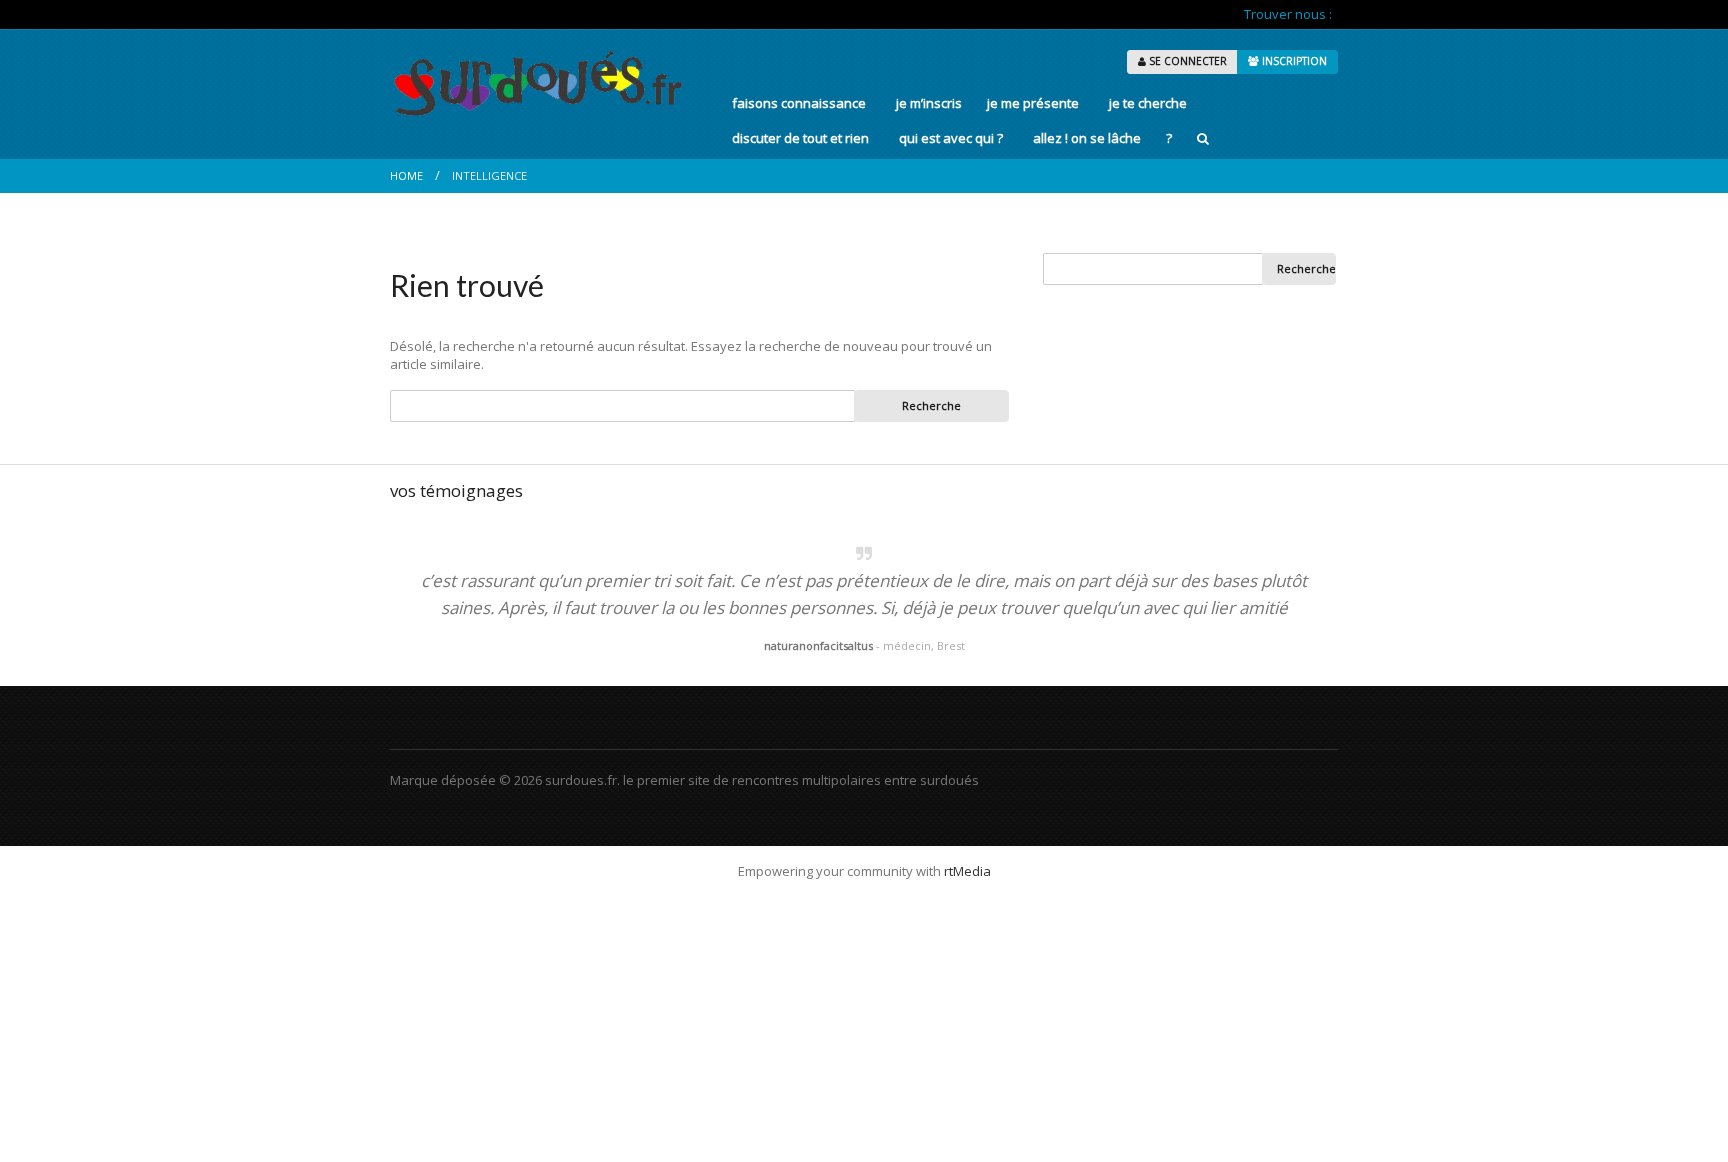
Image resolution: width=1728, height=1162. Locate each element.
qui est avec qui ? (951, 138)
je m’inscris (929, 103)
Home (406, 175)
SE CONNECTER (1186, 61)
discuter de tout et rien (800, 138)
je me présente (1033, 103)
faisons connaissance (799, 103)
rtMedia (967, 871)
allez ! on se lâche (1087, 138)
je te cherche (1148, 103)
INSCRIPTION (1293, 61)
